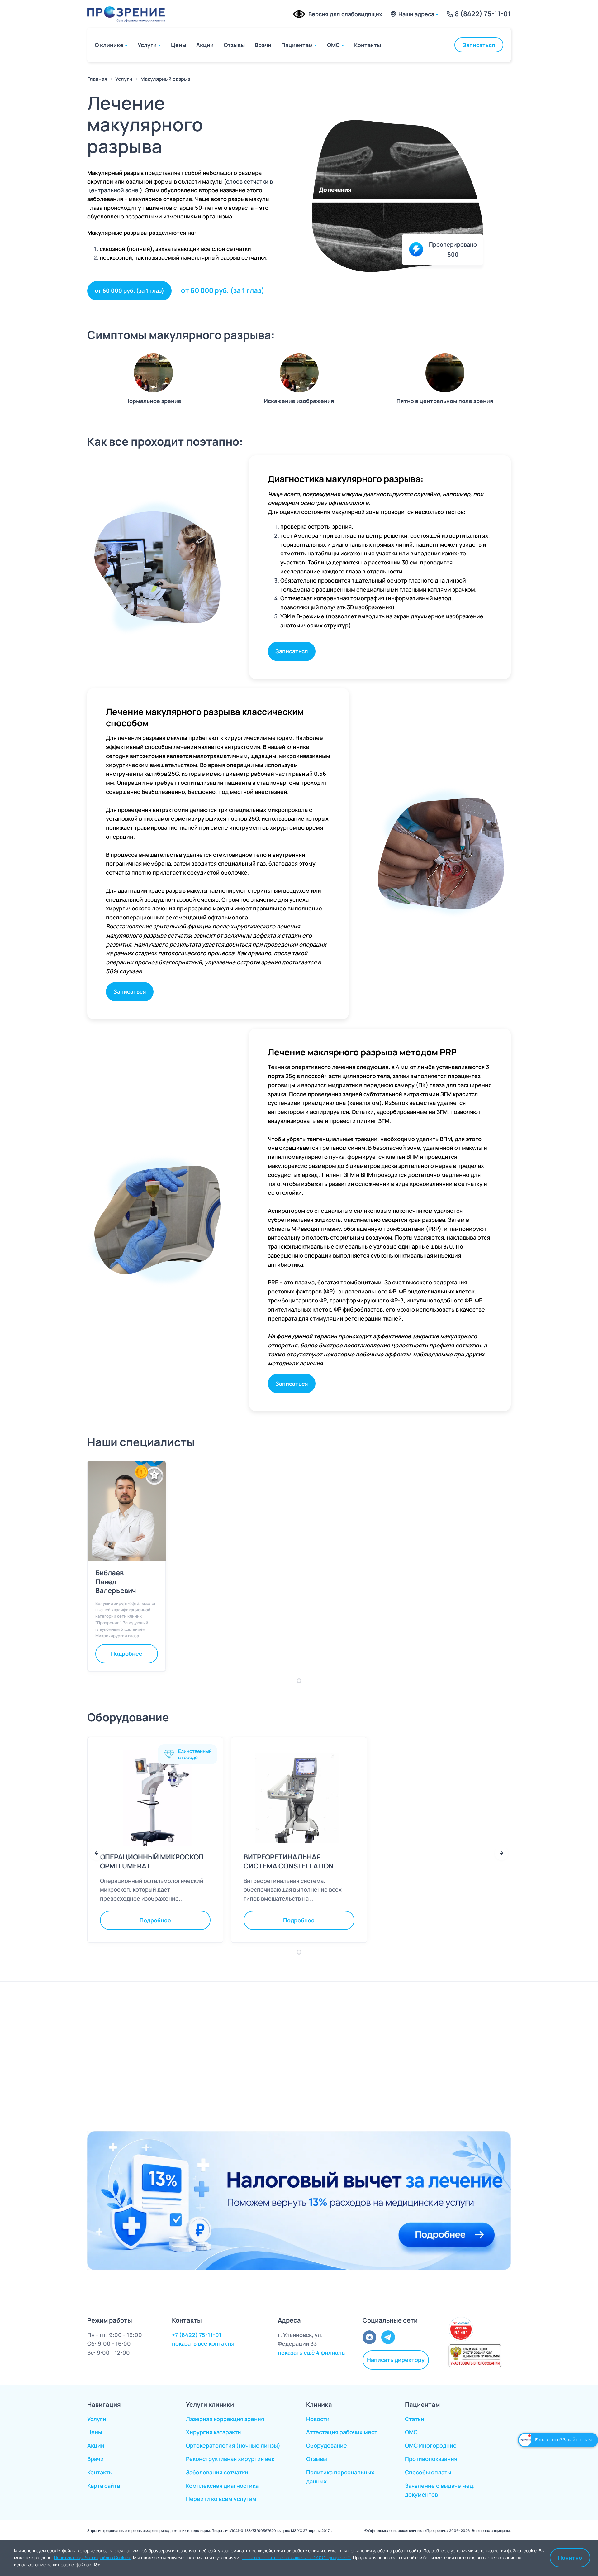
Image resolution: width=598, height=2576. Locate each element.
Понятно (570, 2558)
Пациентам (297, 45)
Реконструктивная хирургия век (230, 2459)
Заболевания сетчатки (217, 2472)
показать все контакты (203, 2343)
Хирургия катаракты (214, 2432)
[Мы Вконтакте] (369, 2337)
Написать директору (396, 2360)
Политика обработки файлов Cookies (92, 2557)
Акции (205, 45)
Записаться (479, 45)
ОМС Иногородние (431, 2445)
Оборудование (327, 2445)
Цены (179, 45)
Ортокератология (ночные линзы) (233, 2445)
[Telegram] (388, 2337)
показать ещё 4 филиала (311, 2353)
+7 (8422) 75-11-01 (197, 2335)
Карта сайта (104, 2486)
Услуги (147, 45)
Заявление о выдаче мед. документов (440, 2490)
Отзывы (234, 45)
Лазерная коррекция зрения (225, 2419)
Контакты (368, 45)
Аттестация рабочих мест (342, 2432)
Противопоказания (431, 2459)
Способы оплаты (428, 2472)
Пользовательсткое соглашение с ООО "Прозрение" (296, 2557)
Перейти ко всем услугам (221, 2499)
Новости (318, 2419)
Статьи (415, 2419)
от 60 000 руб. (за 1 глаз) (129, 290)
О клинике (109, 45)
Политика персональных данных (340, 2477)
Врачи (263, 45)
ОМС (333, 45)
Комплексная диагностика (222, 2486)
